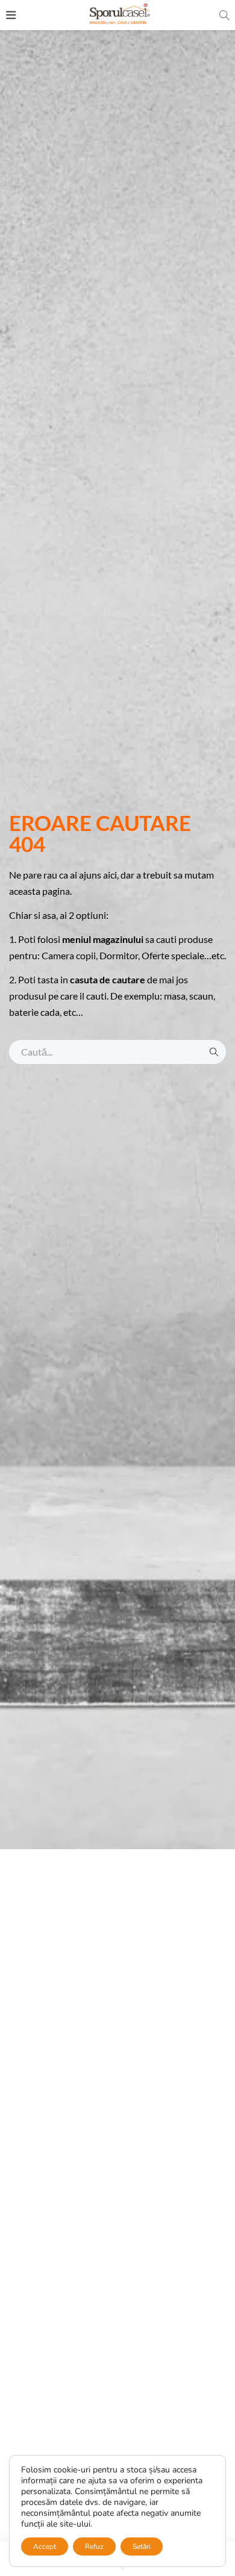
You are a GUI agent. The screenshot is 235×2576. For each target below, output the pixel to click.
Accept (45, 2546)
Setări (142, 2546)
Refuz (94, 2546)
